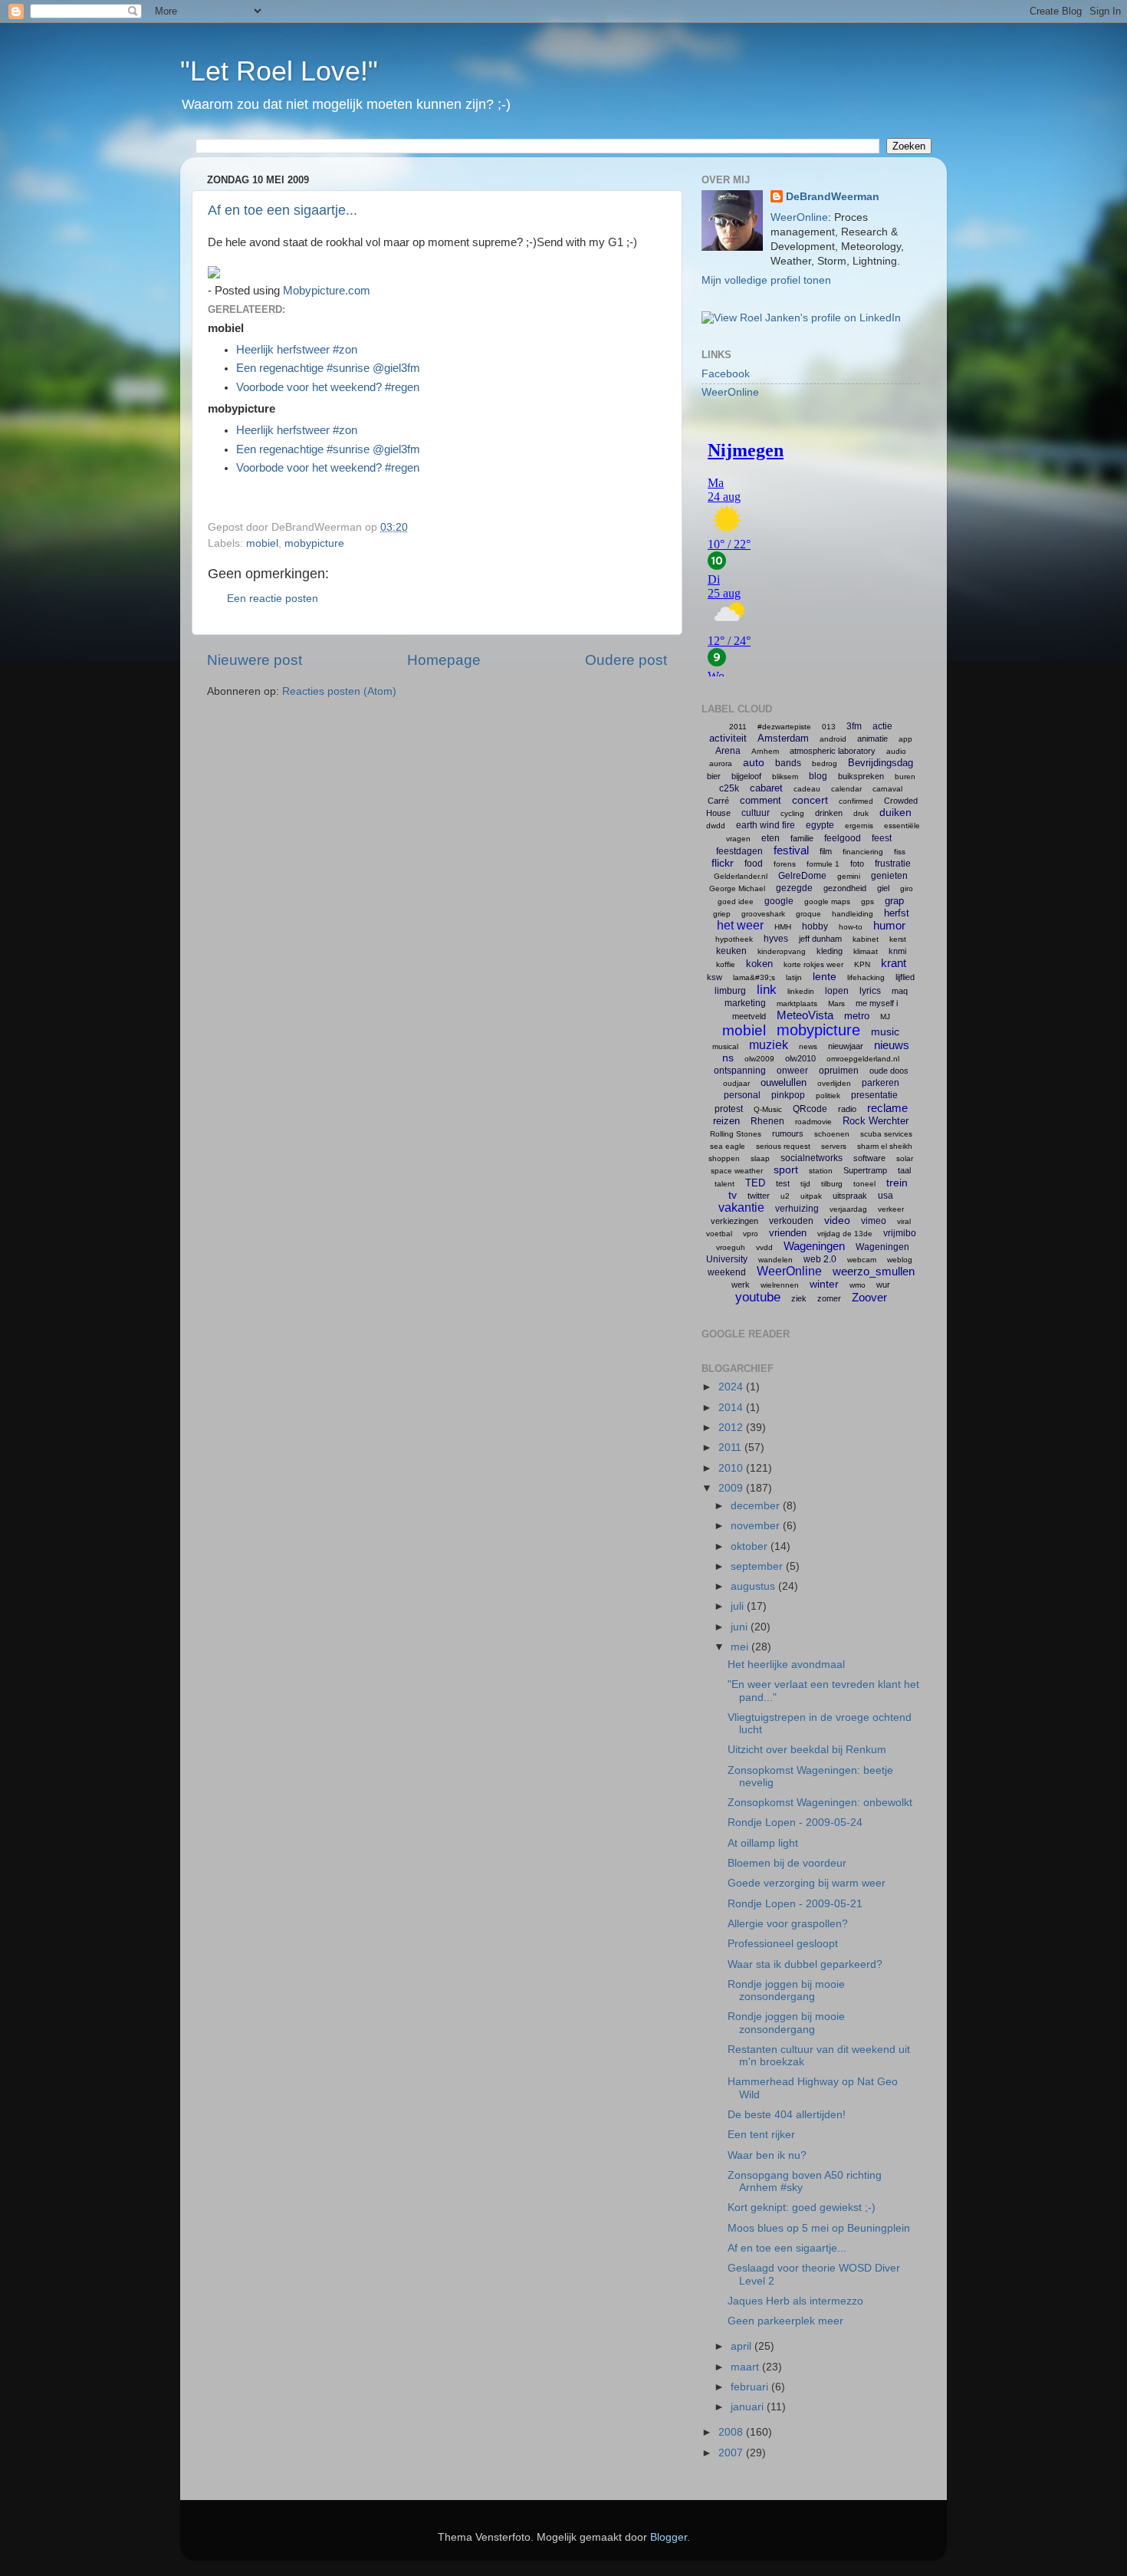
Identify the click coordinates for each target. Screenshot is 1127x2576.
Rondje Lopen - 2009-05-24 (795, 1823)
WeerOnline (799, 217)
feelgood (843, 838)
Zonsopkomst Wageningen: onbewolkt (820, 1803)
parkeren (881, 1083)
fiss (900, 852)
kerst (898, 939)
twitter (759, 1196)
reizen (726, 1121)
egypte (820, 825)
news (808, 1046)
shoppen (724, 1158)
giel (883, 888)
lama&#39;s (754, 977)
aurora (721, 763)
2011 (738, 727)
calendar (846, 789)
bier (714, 776)
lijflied (905, 977)
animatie (872, 739)
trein (897, 1183)
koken (759, 964)
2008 (732, 2432)
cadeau (807, 789)
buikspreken (861, 776)
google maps (827, 901)
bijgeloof (746, 776)
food (754, 864)
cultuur (756, 813)
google (779, 901)
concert (810, 800)
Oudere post (626, 660)
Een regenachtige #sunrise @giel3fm (328, 368)
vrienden (788, 1233)
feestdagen (739, 851)
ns (728, 1058)
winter (824, 1284)
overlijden (834, 1083)
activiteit (728, 738)
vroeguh (731, 1247)
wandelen (775, 1260)
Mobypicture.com (327, 291)
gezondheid (845, 888)
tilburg (832, 1184)
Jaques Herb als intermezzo (795, 2301)
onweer (792, 1071)
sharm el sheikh (885, 1146)
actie (882, 726)
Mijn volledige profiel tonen (766, 280)
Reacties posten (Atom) (339, 691)
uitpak (811, 1196)
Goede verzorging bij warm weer (807, 1883)
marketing (745, 1003)
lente (825, 976)
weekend (727, 1272)
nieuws (892, 1045)
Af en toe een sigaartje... (283, 210)
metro (857, 1016)
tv (733, 1195)
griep (722, 914)
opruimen (839, 1071)
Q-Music (768, 1109)
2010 (732, 1468)
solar (905, 1158)
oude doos (889, 1071)
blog (818, 776)
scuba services (886, 1134)
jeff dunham (820, 939)
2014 (732, 1408)
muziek (769, 1045)
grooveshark (763, 914)
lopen (837, 991)
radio (847, 1109)
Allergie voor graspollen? (788, 1924)
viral (904, 1221)
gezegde (794, 888)
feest (882, 838)
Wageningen (814, 1246)
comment (761, 800)
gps (867, 901)
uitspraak (850, 1196)
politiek (828, 1096)
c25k (729, 788)
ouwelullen (784, 1082)
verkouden (791, 1221)
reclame (887, 1108)
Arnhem (765, 751)
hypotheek (734, 939)
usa (886, 1196)
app (905, 739)
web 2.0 (820, 1259)
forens (785, 864)
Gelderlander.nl (741, 876)
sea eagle (728, 1146)
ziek (799, 1298)
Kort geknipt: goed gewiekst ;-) (802, 2208)
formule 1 (823, 864)
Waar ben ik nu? (767, 2155)
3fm (854, 726)
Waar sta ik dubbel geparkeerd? (805, 1964)
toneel (864, 1184)
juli (739, 1606)
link (767, 990)
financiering (863, 852)
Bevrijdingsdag (881, 763)
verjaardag (848, 1209)
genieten (889, 876)
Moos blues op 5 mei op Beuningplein (819, 2228)
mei (741, 1647)
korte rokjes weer (813, 964)
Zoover (869, 1297)
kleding (830, 951)
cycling (792, 813)
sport (786, 1170)
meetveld (749, 1016)
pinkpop (788, 1095)
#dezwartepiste (784, 727)
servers (834, 1146)
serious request (783, 1146)
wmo (858, 1285)
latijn (794, 977)
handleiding (853, 914)
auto (754, 762)
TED (755, 1183)
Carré (718, 801)
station (821, 1171)
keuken (731, 951)
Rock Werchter (876, 1121)
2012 (732, 1428)
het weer (740, 925)
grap (894, 901)
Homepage (444, 660)
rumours (788, 1133)
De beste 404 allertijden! (787, 2115)
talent (724, 1184)
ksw (715, 977)
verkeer (891, 1209)
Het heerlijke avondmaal (786, 1665)
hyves (776, 939)
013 (829, 727)
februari (751, 2387)
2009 (732, 1488)
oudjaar (736, 1083)
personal (742, 1095)
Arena (728, 751)
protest (729, 1109)
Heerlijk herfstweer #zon (297, 350)
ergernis (859, 826)
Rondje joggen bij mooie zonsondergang (786, 1990)
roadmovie (813, 1122)
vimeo (874, 1221)
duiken (895, 812)
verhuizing (797, 1209)
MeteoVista (805, 1015)
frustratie (893, 864)
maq (900, 991)
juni (741, 1627)
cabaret (766, 788)
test (783, 1183)
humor (889, 925)
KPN (862, 964)
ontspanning (740, 1071)
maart (746, 2367)
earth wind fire (766, 825)
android (833, 739)
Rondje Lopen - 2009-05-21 (795, 1904)
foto (857, 864)
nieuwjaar (846, 1046)
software (869, 1158)
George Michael (737, 888)
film (826, 851)
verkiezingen (734, 1221)
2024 (732, 1387)
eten (770, 838)
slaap (760, 1158)
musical (725, 1046)
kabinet (866, 939)
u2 (785, 1196)
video (837, 1220)
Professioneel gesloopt (783, 1944)
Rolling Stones (736, 1134)
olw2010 (800, 1058)
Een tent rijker (761, 2135)
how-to (851, 927)
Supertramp (865, 1170)
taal (904, 1170)
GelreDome (802, 876)
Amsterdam (783, 738)
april (743, 2346)
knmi (897, 951)
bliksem (785, 776)
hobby (815, 926)
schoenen (832, 1134)
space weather (737, 1171)
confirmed (856, 801)
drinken (829, 813)
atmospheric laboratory (833, 751)
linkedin (801, 991)
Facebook (726, 374)
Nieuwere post (255, 660)
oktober (751, 1546)
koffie (726, 964)
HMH (783, 927)
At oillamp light (763, 1843)
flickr (723, 863)
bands (788, 763)
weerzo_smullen (874, 1271)
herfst (897, 913)
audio (896, 751)
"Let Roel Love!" (279, 71)
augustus (754, 1586)
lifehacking (866, 977)
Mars (836, 1003)
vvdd (764, 1247)
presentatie (874, 1095)
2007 (732, 2453)
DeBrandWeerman (833, 197)
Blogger (669, 2537)
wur (883, 1285)
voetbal (719, 1234)
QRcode (810, 1109)
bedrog (825, 763)
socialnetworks (812, 1158)
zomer (829, 1298)
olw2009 (759, 1059)
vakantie (741, 1207)
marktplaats (797, 1003)
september (758, 1566)
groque (808, 914)
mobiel (262, 543)
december (757, 1506)
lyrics (870, 991)
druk (861, 813)
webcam (862, 1260)
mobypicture (314, 543)
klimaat (866, 951)
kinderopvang (782, 951)
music (885, 1031)
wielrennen (780, 1285)
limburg (730, 991)
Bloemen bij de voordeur (787, 1863)
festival (791, 850)
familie (802, 838)
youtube (758, 1297)
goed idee (736, 901)
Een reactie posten (273, 599)
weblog (900, 1260)
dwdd (716, 826)
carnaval (887, 789)
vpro (751, 1234)
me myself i (877, 1003)
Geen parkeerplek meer (785, 2321)
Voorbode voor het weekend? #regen (328, 387)
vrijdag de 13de (845, 1234)
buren (905, 776)
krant (894, 963)
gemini (849, 876)
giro (907, 888)
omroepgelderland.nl (863, 1059)
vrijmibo (900, 1233)
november (757, 1526)
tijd (805, 1184)
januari (749, 2407)
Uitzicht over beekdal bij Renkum (807, 1750)
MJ (885, 1017)
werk (741, 1285)
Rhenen (767, 1121)
